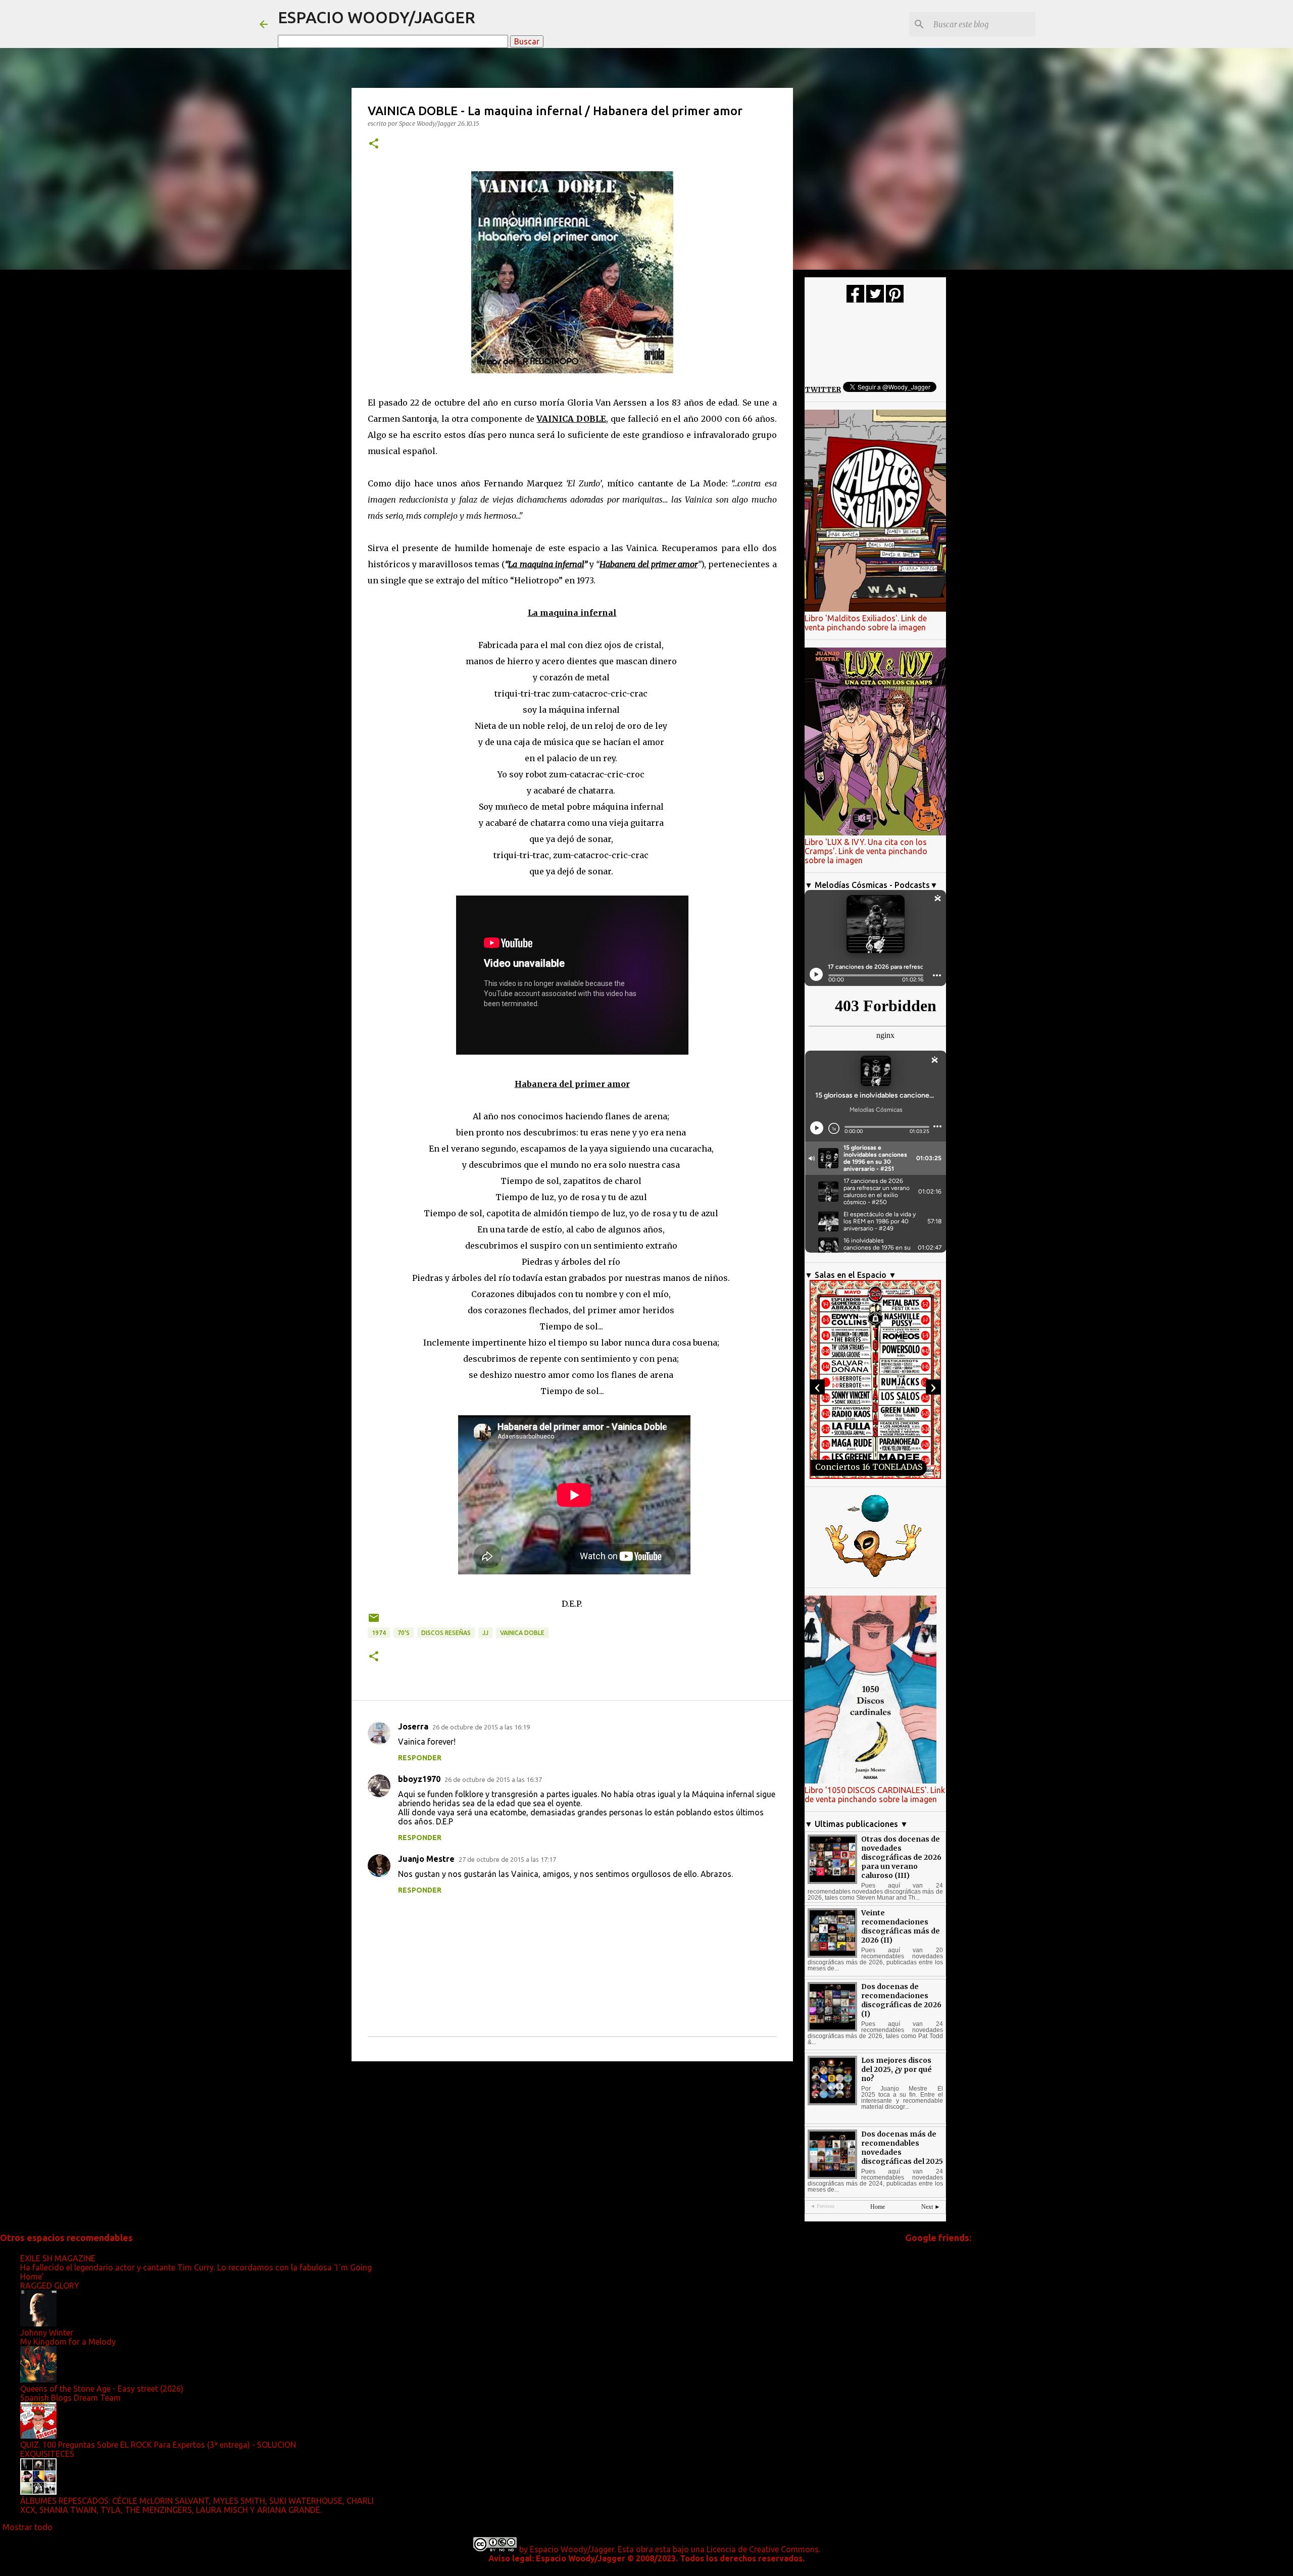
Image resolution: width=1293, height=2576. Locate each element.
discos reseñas (446, 1633)
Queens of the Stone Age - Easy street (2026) (102, 2389)
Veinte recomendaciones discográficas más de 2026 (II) (901, 1926)
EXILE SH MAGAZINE (58, 2258)
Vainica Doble (522, 1633)
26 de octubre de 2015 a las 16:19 (481, 1727)
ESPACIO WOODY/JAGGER (377, 17)
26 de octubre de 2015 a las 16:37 (493, 1779)
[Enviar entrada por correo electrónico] (374, 1622)
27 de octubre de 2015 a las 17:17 (507, 1859)
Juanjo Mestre (426, 1859)
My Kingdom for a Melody (68, 2342)
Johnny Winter (47, 2333)
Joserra (413, 1726)
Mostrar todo (28, 2527)
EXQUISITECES (47, 2454)
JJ (485, 1633)
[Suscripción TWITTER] (875, 300)
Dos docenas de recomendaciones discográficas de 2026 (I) (901, 2000)
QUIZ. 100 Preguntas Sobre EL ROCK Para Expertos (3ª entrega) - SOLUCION (158, 2445)
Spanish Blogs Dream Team (70, 2398)
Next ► (931, 2207)
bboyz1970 (419, 1779)
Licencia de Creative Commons (763, 2549)
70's (404, 1633)
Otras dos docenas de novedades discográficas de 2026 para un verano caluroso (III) (901, 1857)
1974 (379, 1633)
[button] (374, 144)
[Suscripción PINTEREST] (895, 300)
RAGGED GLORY (50, 2286)
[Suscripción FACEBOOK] (855, 300)
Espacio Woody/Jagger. (573, 2549)
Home (878, 2207)
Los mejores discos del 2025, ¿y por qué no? (897, 2069)
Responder (420, 1758)
